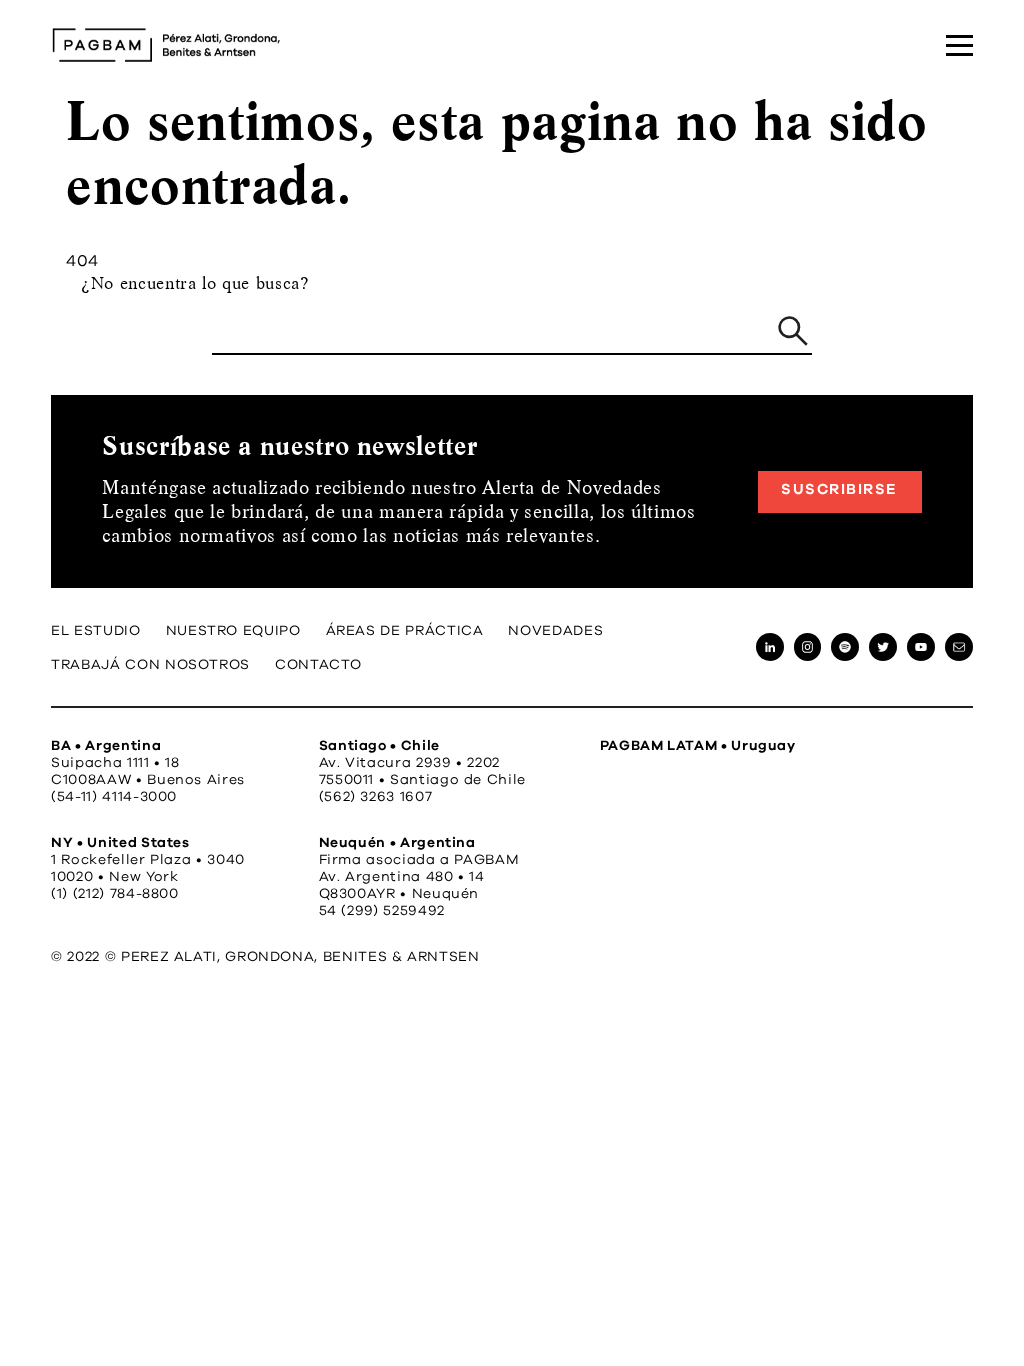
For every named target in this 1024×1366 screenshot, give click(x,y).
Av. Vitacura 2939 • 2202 (409, 763)
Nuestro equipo (233, 631)
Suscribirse (839, 489)
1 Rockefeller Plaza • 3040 (148, 860)
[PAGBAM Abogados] (166, 45)
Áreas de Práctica (405, 631)
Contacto (318, 665)
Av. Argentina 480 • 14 (402, 877)
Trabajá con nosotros (150, 665)
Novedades (555, 631)
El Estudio (95, 631)
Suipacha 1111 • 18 (115, 763)
